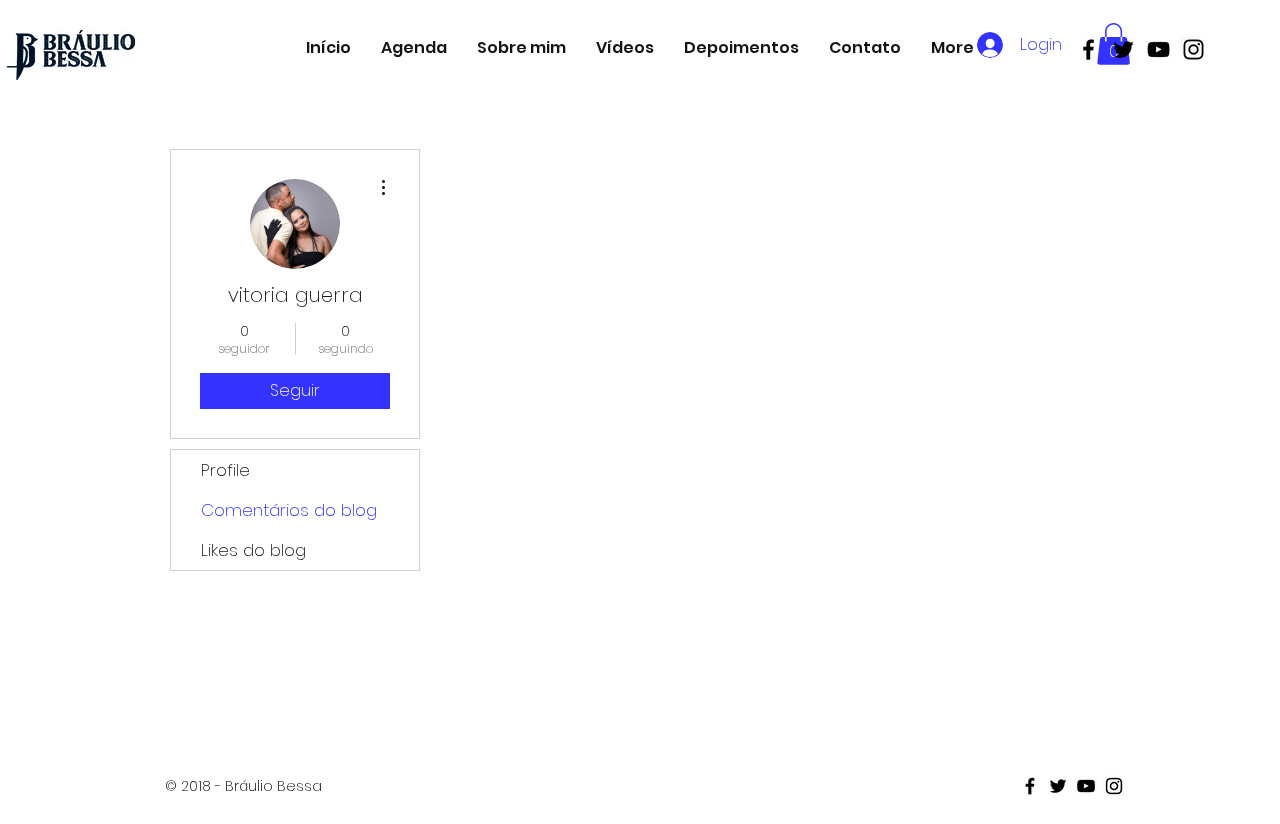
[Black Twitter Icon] (1123, 49)
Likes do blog (253, 550)
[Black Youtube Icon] (1158, 49)
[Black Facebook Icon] (1088, 49)
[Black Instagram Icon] (1193, 49)
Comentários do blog (289, 510)
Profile (225, 470)
